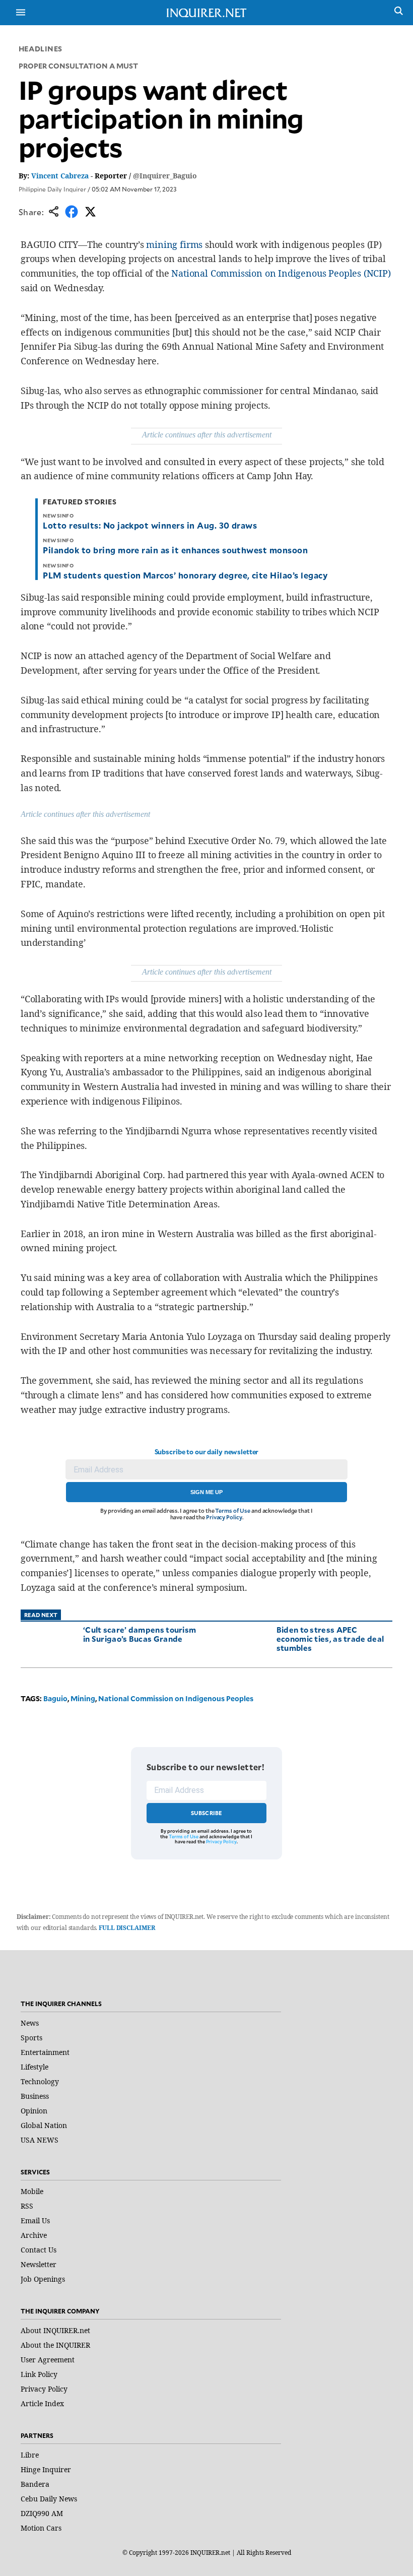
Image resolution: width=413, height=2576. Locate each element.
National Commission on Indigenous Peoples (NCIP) (281, 273)
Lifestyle (35, 2067)
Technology (40, 2081)
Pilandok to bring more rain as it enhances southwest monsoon (175, 550)
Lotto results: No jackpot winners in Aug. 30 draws (150, 525)
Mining (83, 1698)
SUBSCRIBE (207, 1813)
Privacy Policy (224, 1517)
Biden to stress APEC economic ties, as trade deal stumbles (330, 1638)
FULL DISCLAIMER (127, 1928)
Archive (34, 2235)
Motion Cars (41, 2528)
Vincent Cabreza (60, 176)
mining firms (174, 244)
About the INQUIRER (55, 2345)
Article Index (42, 2403)
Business (35, 2096)
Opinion (34, 2111)
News (30, 2023)
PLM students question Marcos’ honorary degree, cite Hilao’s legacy (185, 575)
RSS (27, 2206)
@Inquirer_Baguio (165, 176)
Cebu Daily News (49, 2499)
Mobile (32, 2191)
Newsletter (39, 2264)
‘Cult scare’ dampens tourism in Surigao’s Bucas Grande (140, 1634)
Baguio (55, 1698)
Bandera (35, 2484)
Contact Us (39, 2250)
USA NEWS (40, 2140)
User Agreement (48, 2360)
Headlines (41, 49)
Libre (30, 2455)
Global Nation (44, 2125)
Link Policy (39, 2374)
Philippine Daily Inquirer (52, 189)
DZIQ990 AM (42, 2513)
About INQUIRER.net (55, 2330)
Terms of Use (233, 1510)
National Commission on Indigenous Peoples (176, 1698)
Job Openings (43, 2279)
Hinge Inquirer (46, 2469)
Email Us (35, 2220)
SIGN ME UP (206, 1492)
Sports (31, 2038)
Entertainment (45, 2052)
